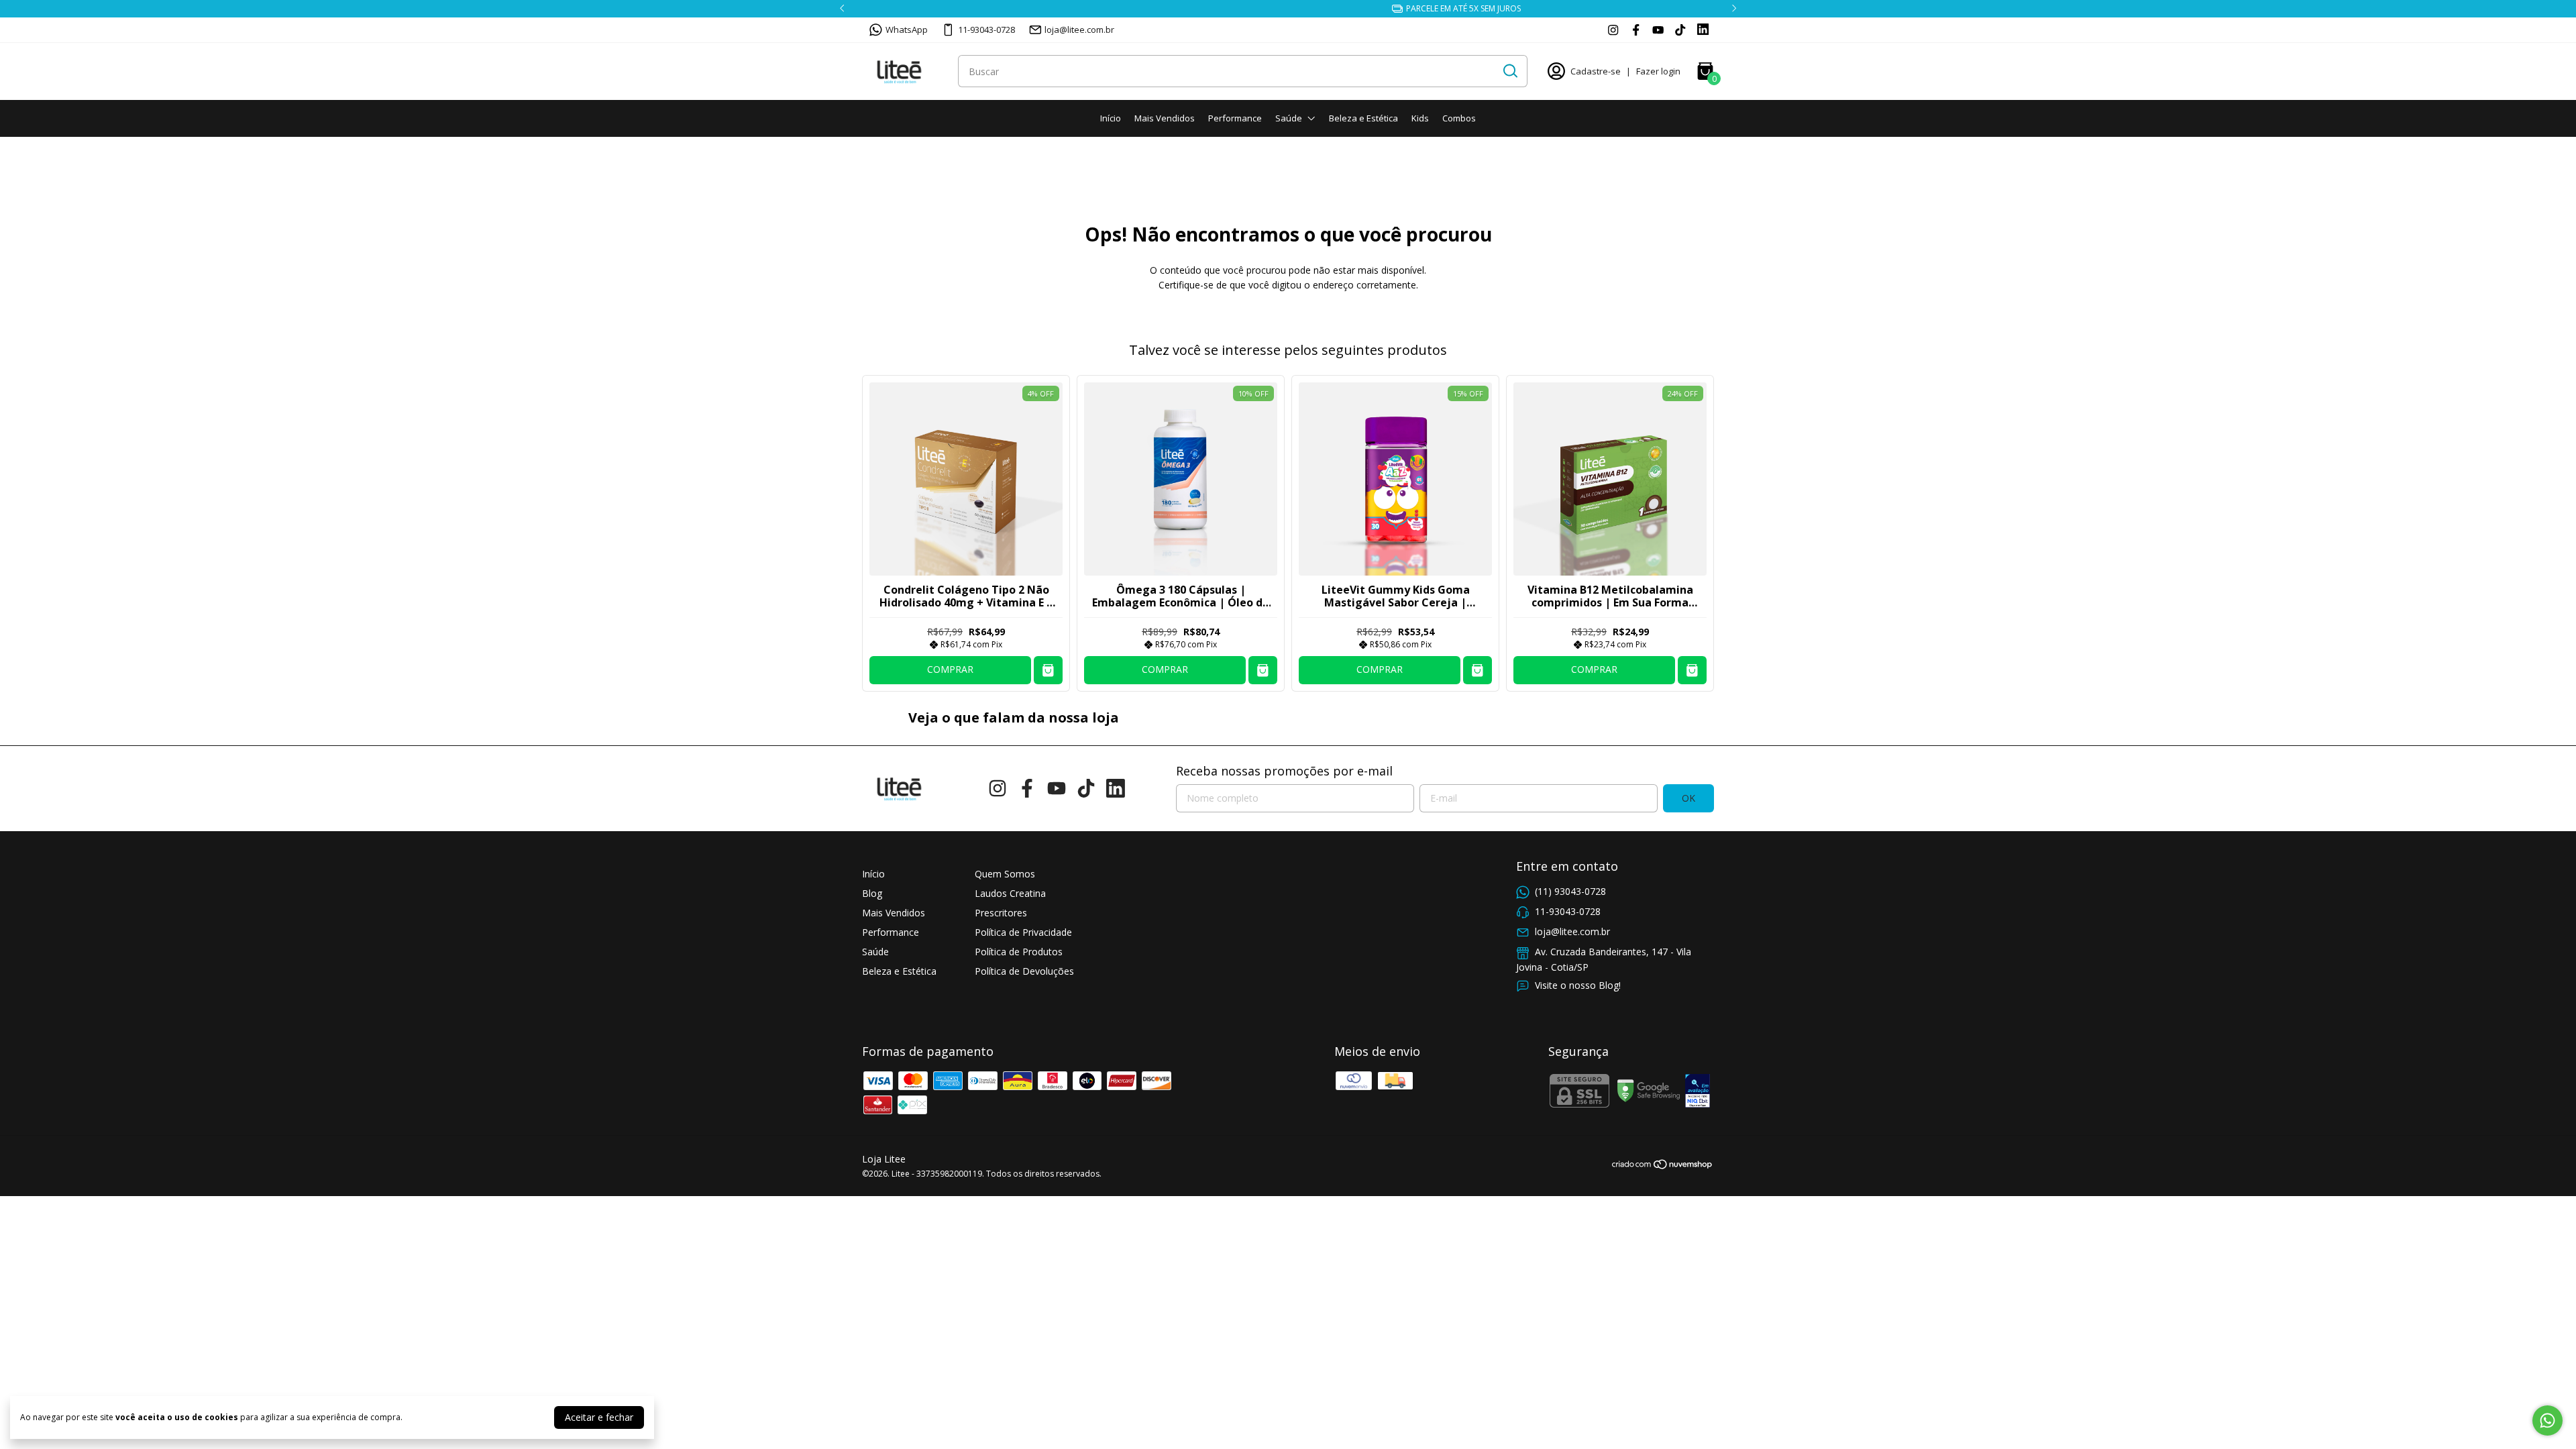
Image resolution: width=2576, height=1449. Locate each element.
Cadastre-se (1596, 71)
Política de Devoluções (1024, 971)
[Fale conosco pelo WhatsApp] (2547, 1420)
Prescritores (1001, 913)
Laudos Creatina (1010, 893)
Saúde (1289, 118)
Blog (872, 893)
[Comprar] (1048, 670)
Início (1111, 118)
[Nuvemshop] (1663, 1166)
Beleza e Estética (1363, 118)
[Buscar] (1509, 70)
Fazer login (1658, 71)
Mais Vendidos (1165, 118)
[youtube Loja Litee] (1658, 30)
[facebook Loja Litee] (1636, 30)
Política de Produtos (1019, 952)
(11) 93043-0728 (1570, 891)
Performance (1235, 118)
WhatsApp (907, 30)
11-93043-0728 (986, 30)
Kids (1420, 118)
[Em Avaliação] (1698, 1092)
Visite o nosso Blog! (1578, 985)
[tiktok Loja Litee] (1680, 30)
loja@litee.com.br (1079, 30)
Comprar (950, 669)
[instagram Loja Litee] (1613, 30)
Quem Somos (1005, 874)
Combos (1459, 118)
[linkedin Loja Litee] (1703, 30)
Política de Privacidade (1023, 932)
